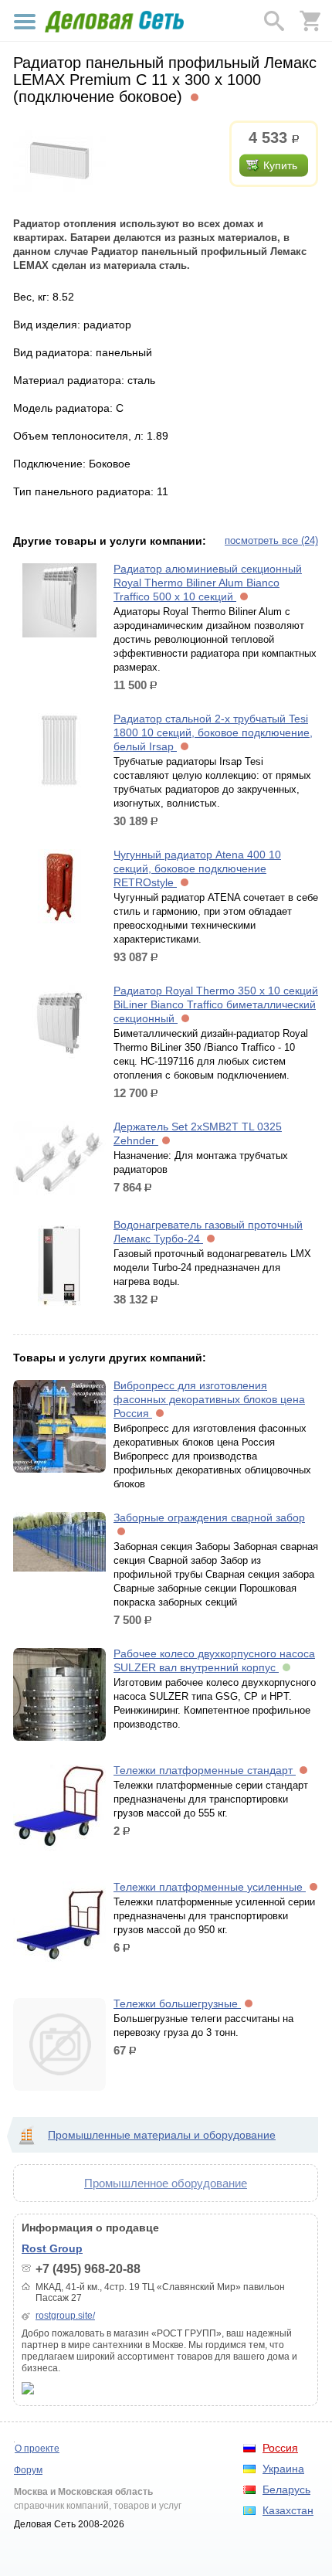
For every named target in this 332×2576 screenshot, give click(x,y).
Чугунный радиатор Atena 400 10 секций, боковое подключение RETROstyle (197, 868)
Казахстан (288, 2510)
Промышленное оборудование (166, 2183)
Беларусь (286, 2489)
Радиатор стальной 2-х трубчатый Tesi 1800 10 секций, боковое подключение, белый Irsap (213, 732)
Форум (28, 2470)
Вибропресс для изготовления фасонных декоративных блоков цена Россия (209, 1399)
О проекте (37, 2449)
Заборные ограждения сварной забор (209, 1517)
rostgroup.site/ (65, 2316)
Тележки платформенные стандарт (205, 1770)
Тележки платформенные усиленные (210, 1887)
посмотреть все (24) (271, 540)
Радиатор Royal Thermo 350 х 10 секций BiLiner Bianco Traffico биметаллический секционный (216, 1004)
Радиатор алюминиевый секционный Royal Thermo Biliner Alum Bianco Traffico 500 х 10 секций (208, 583)
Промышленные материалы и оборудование (162, 2135)
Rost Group (52, 2248)
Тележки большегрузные (177, 2003)
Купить (280, 165)
